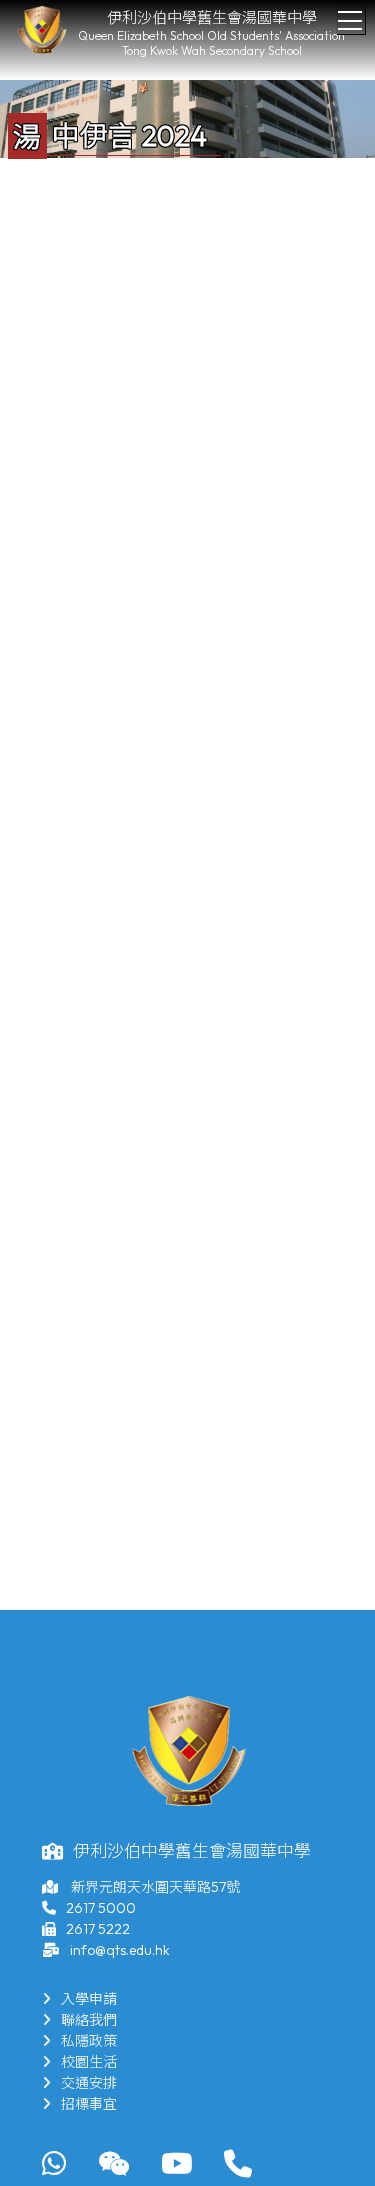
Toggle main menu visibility (350, 19)
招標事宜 (89, 2104)
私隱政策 (89, 2041)
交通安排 (89, 2083)
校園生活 (89, 2062)
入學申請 (89, 1999)
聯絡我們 (89, 2020)
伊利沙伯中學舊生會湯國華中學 (212, 17)
